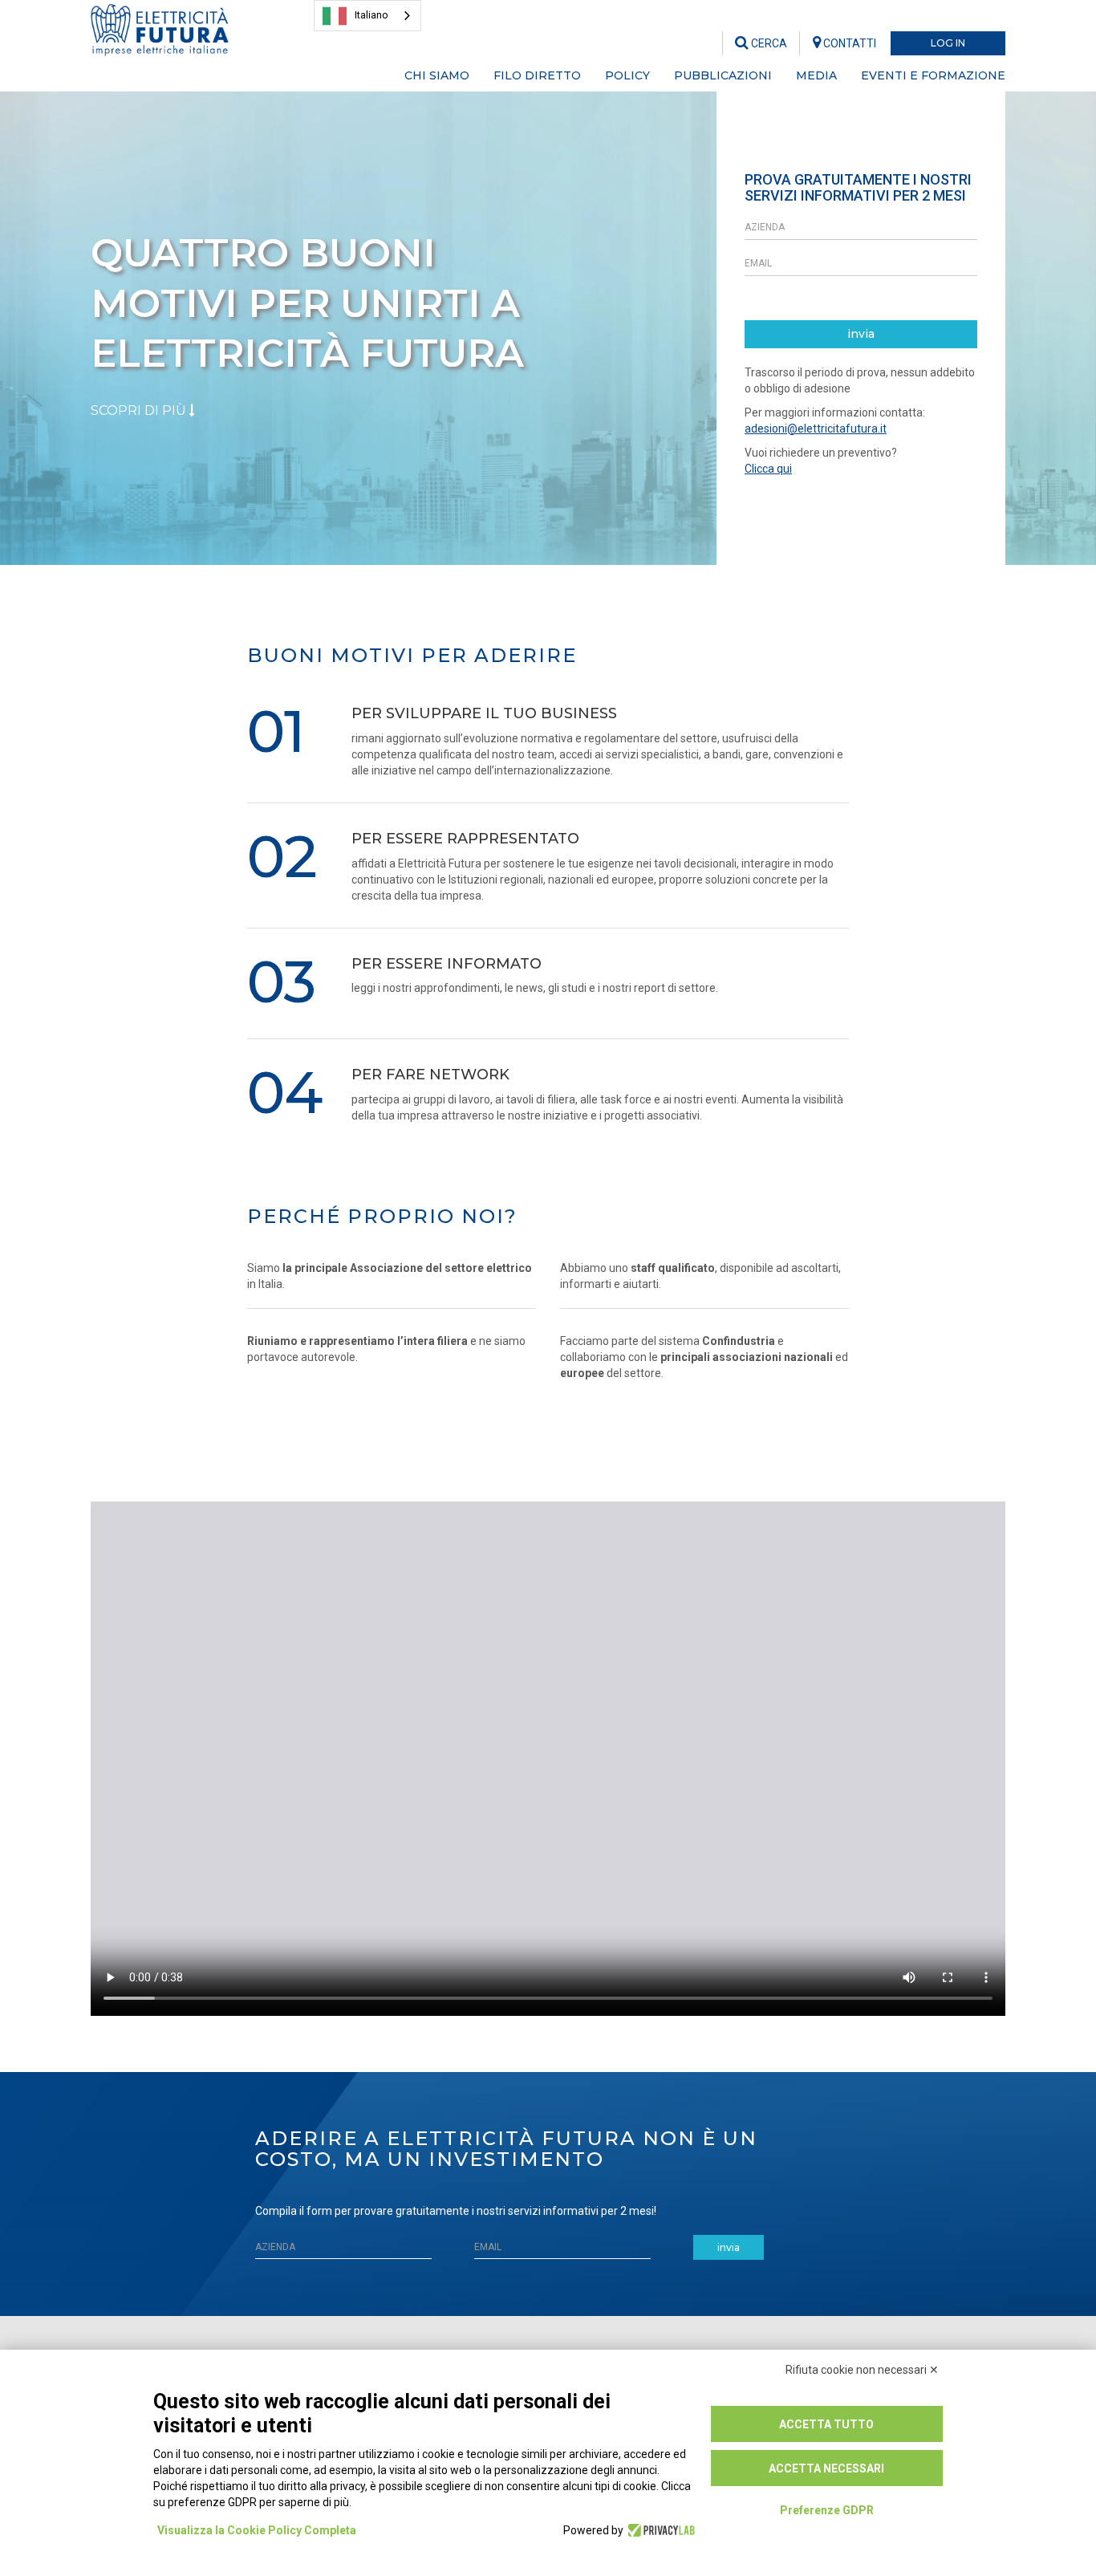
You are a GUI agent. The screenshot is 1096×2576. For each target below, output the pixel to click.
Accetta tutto (826, 2424)
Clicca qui (768, 469)
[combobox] (367, 16)
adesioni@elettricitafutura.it (816, 429)
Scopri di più (140, 410)
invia (861, 334)
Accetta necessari (826, 2468)
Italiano (371, 15)
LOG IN (948, 43)
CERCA (768, 43)
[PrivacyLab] (659, 2530)
